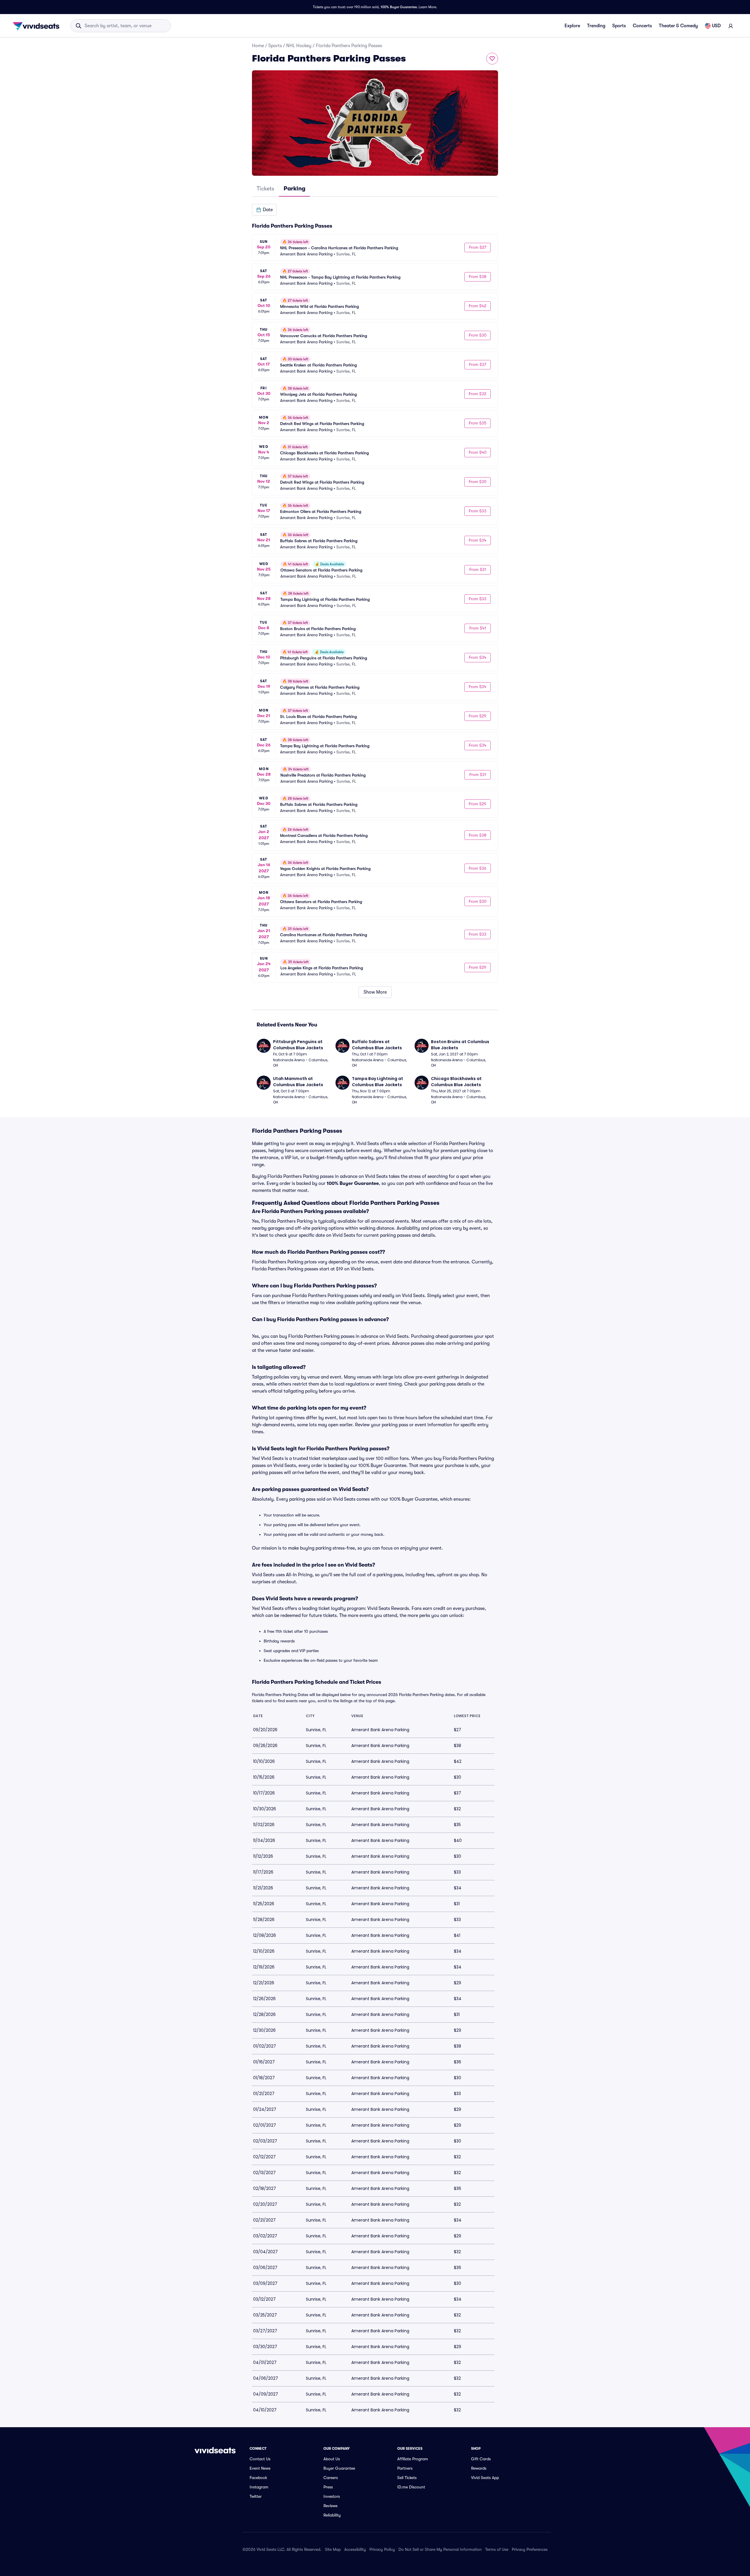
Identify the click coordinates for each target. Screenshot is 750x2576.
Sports (619, 26)
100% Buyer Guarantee (399, 7)
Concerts (642, 26)
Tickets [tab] (265, 188)
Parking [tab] (294, 188)
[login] (731, 26)
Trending (596, 26)
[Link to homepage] (38, 26)
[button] (264, 210)
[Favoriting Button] (492, 59)
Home (258, 46)
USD (716, 26)
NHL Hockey (299, 46)
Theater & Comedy (678, 26)
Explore (572, 26)
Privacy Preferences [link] (530, 2549)
